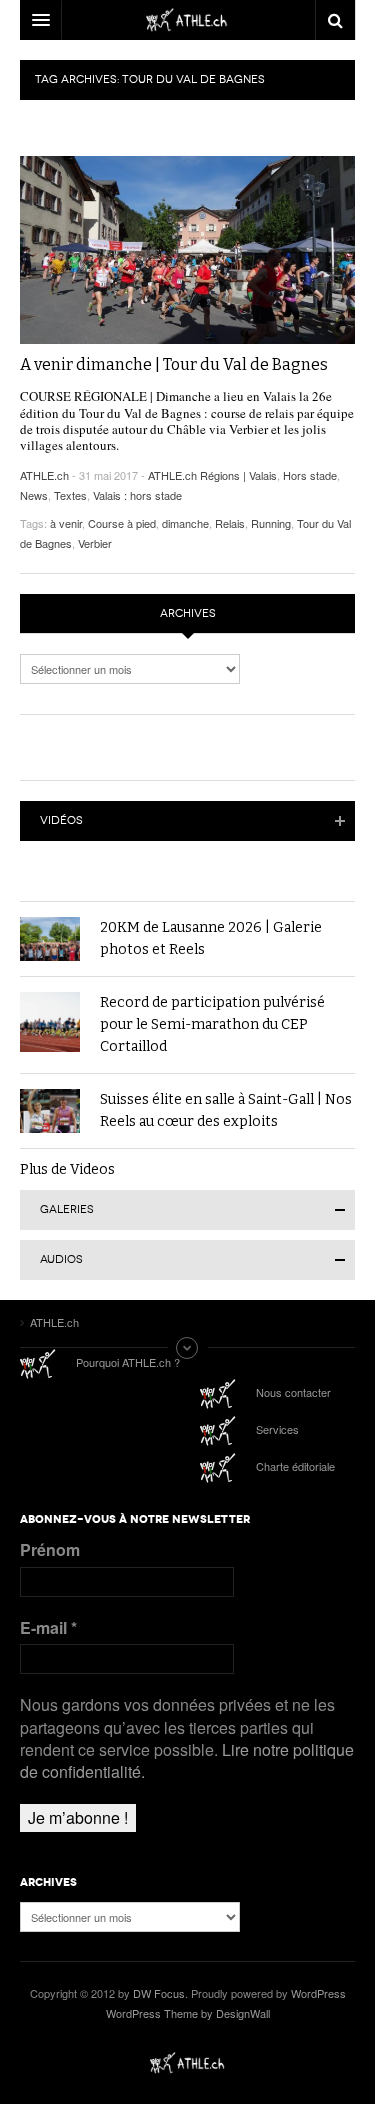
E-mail (48, 1628)
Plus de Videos (67, 1169)
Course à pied (122, 523)
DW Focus (187, 20)
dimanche (185, 523)
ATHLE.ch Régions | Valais (212, 475)
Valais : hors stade (137, 495)
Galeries (67, 1209)
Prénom (50, 1550)
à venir (66, 523)
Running (271, 523)
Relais (230, 523)
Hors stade (310, 475)
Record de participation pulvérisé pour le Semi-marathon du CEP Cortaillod (212, 1024)
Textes (70, 495)
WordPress (318, 1993)
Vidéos (61, 820)
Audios (61, 1259)
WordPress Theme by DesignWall (188, 2013)
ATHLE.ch (44, 475)
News (34, 495)
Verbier (95, 543)
